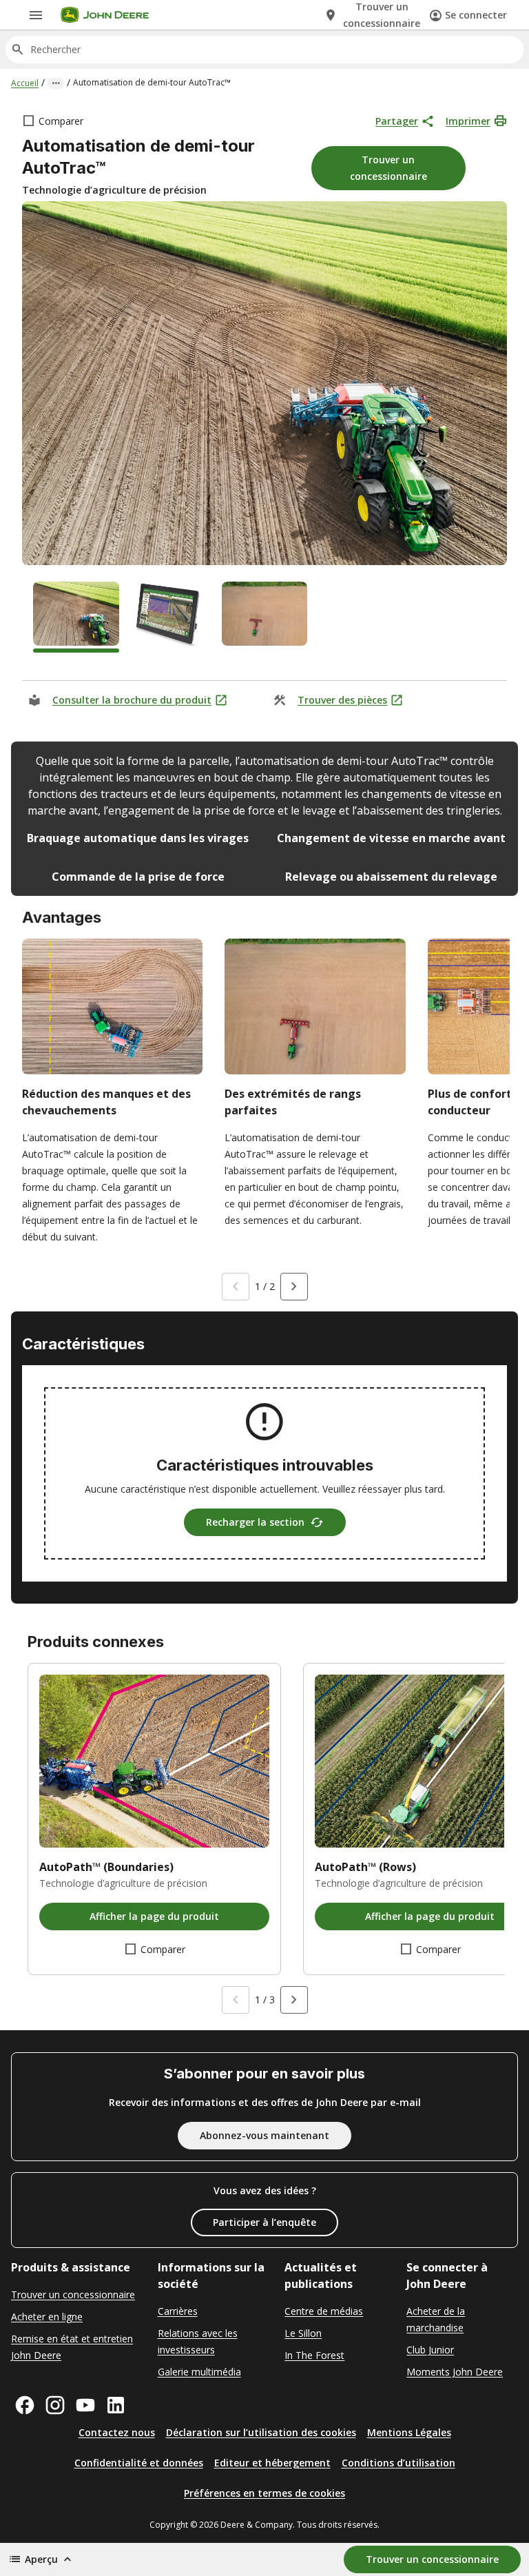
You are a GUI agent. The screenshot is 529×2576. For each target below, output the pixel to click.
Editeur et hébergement (272, 2463)
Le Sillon (303, 2333)
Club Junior (430, 2350)
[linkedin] (116, 2405)
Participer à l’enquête (264, 2222)
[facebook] (25, 2405)
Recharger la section (255, 1522)
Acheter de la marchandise (436, 2319)
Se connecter (476, 15)
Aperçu (41, 2559)
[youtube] (85, 2405)
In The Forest (314, 2355)
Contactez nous (117, 2432)
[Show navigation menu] (36, 15)
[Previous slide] (236, 1287)
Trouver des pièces (342, 700)
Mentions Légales (409, 2432)
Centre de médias (324, 2311)
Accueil (25, 83)
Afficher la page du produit (154, 1916)
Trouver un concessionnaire (73, 2294)
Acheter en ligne (47, 2317)
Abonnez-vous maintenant (264, 2135)
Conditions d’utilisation (398, 2463)
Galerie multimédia (199, 2372)
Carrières (178, 2311)
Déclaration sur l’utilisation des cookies (261, 2432)
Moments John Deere (455, 2372)
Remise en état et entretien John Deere (72, 2347)
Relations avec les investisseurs (198, 2341)
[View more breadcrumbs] (56, 83)
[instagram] (55, 2405)
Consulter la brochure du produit (132, 700)
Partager (397, 121)
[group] (76, 617)
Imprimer (468, 121)
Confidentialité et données (139, 2463)
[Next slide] (294, 1287)
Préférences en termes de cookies (264, 2493)
